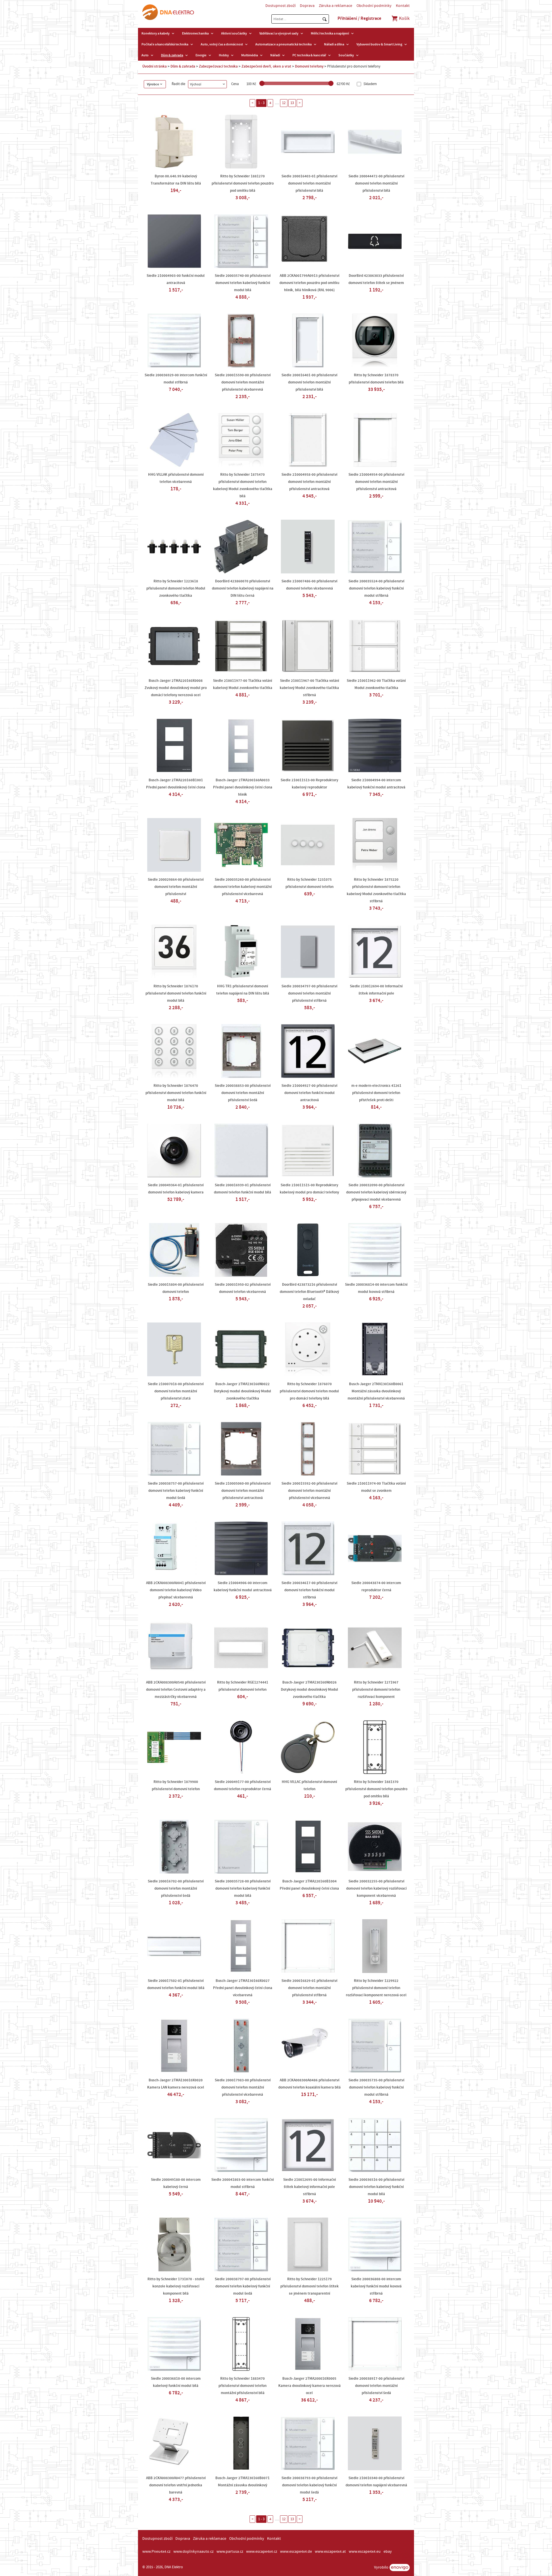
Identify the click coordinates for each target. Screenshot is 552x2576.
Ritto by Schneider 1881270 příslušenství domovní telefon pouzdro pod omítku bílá (243, 183)
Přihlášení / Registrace (359, 18)
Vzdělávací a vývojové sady (279, 33)
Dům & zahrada (172, 55)
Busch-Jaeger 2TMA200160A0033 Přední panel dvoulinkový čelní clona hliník (243, 787)
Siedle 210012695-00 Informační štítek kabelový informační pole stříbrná (309, 2187)
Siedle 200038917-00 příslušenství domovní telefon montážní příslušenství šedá (376, 2386)
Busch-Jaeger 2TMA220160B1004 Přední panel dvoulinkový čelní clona (309, 1885)
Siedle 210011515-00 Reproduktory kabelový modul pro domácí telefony (309, 1189)
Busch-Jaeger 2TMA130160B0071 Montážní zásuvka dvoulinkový (243, 2482)
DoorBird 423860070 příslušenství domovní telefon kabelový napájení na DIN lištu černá (243, 588)
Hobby (224, 55)
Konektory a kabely (156, 33)
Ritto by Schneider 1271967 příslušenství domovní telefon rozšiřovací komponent (376, 1690)
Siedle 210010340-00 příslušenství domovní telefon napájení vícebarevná (376, 2482)
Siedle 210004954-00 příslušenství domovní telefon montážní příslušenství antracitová (376, 482)
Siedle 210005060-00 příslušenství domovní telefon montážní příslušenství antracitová (243, 1491)
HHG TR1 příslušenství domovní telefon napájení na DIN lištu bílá (243, 990)
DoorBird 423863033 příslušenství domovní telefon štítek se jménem (376, 279)
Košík (404, 18)
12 (284, 103)
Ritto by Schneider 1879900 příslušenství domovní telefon (176, 1785)
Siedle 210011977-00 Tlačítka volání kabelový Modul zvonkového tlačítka (243, 684)
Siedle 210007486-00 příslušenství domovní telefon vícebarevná (309, 585)
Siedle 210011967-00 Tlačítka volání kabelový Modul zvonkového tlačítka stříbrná (309, 688)
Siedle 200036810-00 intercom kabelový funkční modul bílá (176, 2382)
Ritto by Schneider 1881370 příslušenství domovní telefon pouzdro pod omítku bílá (376, 1789)
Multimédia (250, 55)
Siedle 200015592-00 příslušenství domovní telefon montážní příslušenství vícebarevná (309, 1491)
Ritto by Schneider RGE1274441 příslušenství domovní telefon (243, 1686)
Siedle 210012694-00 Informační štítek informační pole (376, 990)
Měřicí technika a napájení (330, 33)
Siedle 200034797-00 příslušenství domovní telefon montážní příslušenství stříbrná (309, 993)
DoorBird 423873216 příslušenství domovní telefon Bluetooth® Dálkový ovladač (309, 1292)
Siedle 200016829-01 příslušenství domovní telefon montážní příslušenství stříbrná (309, 1988)
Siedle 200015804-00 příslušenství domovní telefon (176, 1288)
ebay (388, 2552)
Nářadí (275, 55)
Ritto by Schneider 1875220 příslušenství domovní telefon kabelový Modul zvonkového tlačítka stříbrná (376, 890)
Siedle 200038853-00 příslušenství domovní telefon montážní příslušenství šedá (243, 1093)
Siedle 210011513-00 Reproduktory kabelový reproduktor (309, 784)
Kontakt (403, 6)
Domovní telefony (309, 66)
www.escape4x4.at (330, 2552)
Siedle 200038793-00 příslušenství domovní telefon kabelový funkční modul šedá (309, 2485)
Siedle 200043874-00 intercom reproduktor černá (376, 1587)
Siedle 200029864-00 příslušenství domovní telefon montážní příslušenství (176, 887)
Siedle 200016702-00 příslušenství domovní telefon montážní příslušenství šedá (176, 1888)
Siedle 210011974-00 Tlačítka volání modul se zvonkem (376, 1487)
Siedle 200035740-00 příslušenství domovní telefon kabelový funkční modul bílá (243, 283)
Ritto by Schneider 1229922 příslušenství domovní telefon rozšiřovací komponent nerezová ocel (376, 1988)
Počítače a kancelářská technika (165, 44)
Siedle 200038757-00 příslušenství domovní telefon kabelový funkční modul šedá (176, 1491)
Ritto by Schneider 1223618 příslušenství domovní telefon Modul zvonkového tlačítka (176, 588)
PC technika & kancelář (309, 55)
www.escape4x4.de (296, 2552)
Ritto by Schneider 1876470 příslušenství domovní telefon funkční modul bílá (176, 1093)
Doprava (307, 6)
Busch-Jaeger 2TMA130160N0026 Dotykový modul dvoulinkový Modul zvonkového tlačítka (309, 1690)
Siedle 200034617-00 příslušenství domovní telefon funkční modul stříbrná (309, 1590)
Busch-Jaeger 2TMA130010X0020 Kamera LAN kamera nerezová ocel (176, 2084)
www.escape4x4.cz (262, 2552)
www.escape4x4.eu (365, 2552)
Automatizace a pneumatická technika (283, 44)
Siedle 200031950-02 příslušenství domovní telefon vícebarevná (243, 1288)
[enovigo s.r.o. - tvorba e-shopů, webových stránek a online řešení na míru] (400, 2568)
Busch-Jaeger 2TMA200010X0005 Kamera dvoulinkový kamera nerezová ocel (309, 2386)
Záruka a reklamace (336, 6)
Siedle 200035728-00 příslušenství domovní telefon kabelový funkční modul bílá (243, 1888)
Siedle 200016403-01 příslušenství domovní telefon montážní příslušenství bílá (309, 183)
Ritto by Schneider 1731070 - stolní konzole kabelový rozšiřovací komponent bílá (176, 2286)
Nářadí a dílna (334, 44)
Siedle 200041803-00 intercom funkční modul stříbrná (243, 2183)
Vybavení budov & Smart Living (379, 44)
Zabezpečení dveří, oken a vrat (266, 66)
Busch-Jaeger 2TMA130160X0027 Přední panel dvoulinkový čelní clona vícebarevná (243, 1988)
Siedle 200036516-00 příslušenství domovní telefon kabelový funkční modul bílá (376, 2187)
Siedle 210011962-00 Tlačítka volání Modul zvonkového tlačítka (376, 684)
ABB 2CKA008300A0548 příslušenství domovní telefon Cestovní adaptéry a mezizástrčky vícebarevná (176, 1690)
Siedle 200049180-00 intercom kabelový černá (176, 2183)
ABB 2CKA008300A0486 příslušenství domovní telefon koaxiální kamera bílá (309, 2084)
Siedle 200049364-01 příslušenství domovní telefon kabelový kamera (176, 1189)
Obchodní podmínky (374, 6)
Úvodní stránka (155, 66)
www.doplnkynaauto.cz (193, 2552)
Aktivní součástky (234, 33)
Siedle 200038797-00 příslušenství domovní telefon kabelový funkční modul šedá (243, 2286)
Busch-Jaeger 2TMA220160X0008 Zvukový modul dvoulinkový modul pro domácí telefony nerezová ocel (176, 688)
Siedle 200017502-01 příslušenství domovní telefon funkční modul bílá (176, 1984)
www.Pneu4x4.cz (156, 2552)
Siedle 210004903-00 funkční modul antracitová (176, 279)
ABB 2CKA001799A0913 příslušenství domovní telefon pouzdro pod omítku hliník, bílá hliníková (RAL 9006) (309, 283)
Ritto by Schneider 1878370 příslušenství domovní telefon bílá (376, 379)
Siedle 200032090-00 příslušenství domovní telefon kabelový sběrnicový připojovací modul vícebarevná (376, 1192)
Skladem (370, 84)
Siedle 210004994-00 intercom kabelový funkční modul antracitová (376, 784)
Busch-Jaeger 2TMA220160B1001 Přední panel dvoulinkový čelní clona (176, 784)
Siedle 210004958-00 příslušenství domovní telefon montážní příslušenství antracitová (309, 482)
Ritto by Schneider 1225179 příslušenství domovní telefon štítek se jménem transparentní (309, 2286)
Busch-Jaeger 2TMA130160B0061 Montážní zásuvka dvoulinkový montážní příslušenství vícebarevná (376, 1391)
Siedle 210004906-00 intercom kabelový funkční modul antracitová (243, 1587)
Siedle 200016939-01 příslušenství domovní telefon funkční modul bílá (243, 1189)
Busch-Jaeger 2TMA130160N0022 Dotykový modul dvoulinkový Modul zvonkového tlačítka (243, 1391)
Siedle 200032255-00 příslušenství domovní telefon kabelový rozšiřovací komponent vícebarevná (376, 1888)
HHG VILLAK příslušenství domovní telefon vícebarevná (176, 478)
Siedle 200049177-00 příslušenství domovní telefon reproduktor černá (243, 1785)
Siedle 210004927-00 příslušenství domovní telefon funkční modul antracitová (309, 1093)
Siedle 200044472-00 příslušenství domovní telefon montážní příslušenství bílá (376, 183)
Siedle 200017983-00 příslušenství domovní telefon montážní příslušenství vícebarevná (243, 2087)
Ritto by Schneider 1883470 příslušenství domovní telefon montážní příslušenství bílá (243, 2386)
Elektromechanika (195, 33)
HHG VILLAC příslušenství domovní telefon (309, 1785)
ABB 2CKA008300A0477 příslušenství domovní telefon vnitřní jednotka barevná (176, 2485)
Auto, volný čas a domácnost (222, 44)
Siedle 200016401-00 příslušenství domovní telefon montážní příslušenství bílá (309, 382)
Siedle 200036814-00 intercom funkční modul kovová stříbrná (376, 1288)
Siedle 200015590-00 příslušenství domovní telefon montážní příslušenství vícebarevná (243, 382)
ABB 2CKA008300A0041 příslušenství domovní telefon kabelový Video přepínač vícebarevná (176, 1590)
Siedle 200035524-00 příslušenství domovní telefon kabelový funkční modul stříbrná (376, 588)
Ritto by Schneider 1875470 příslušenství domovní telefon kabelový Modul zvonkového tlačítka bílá (243, 485)
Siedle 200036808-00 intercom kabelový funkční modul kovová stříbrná (376, 2286)
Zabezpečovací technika (218, 66)
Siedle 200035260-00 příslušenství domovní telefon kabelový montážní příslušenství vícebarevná (243, 887)
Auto (145, 55)
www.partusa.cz (230, 2552)
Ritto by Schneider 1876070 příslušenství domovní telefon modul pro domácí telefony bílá (309, 1391)
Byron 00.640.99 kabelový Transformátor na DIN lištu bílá (176, 180)
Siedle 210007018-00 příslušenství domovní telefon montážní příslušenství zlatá (176, 1391)
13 (292, 103)
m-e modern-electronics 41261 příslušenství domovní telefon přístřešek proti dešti (376, 1093)
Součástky (346, 55)
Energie (201, 55)
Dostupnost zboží (280, 6)
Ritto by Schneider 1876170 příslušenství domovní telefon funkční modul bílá (176, 993)
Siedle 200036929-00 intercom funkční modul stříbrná (176, 379)
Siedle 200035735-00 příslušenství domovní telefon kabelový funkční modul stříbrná (376, 2087)
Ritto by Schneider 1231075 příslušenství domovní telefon (309, 883)
